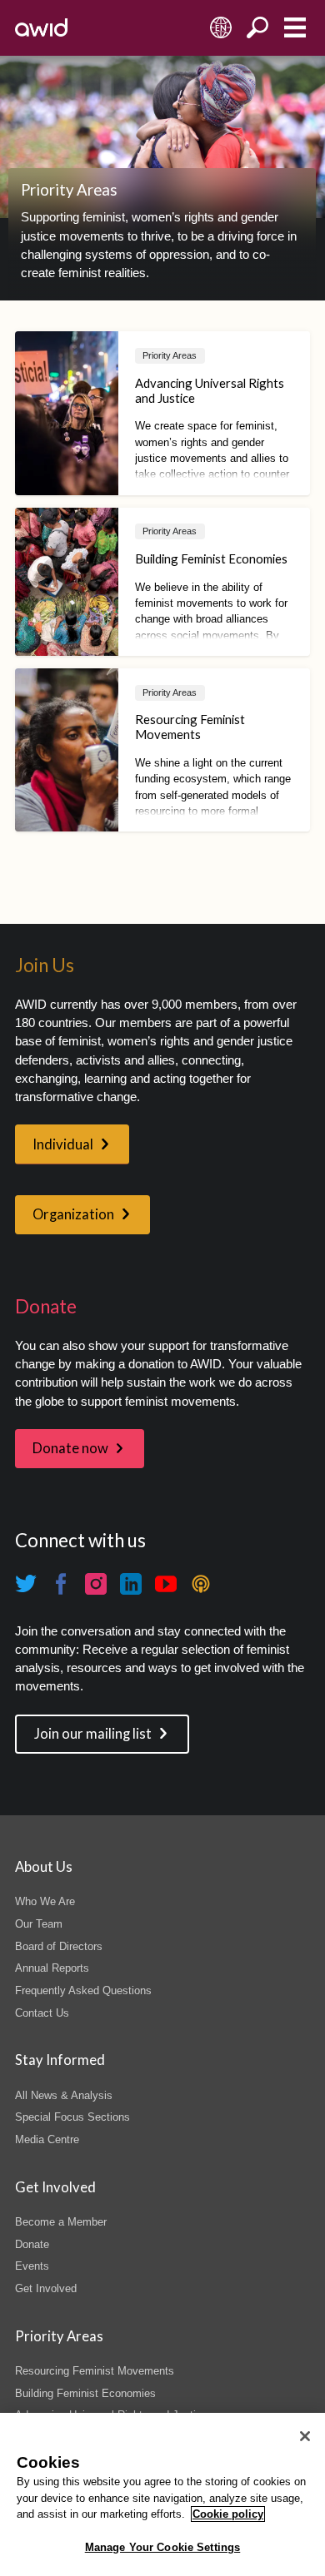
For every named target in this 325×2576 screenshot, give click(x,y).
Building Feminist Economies (85, 2393)
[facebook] (61, 1584)
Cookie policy (228, 2514)
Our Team (39, 1924)
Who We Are (45, 1901)
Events (32, 2266)
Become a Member (61, 2222)
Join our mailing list (93, 1734)
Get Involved (46, 2288)
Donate (32, 2244)
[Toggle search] (258, 28)
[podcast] (201, 1584)
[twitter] (26, 1584)
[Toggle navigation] (295, 28)
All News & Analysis (64, 2095)
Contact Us (42, 2013)
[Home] (41, 27)
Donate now (70, 1448)
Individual (63, 1144)
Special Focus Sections (72, 2117)
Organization (73, 1214)
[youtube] (166, 1584)
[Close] (305, 2436)
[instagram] (96, 1584)
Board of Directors (59, 1946)
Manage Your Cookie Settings (163, 2547)
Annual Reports (52, 1968)
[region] (162, 2494)
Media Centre (47, 2139)
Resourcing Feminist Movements (95, 2371)
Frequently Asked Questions (83, 1990)
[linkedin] (131, 1584)
